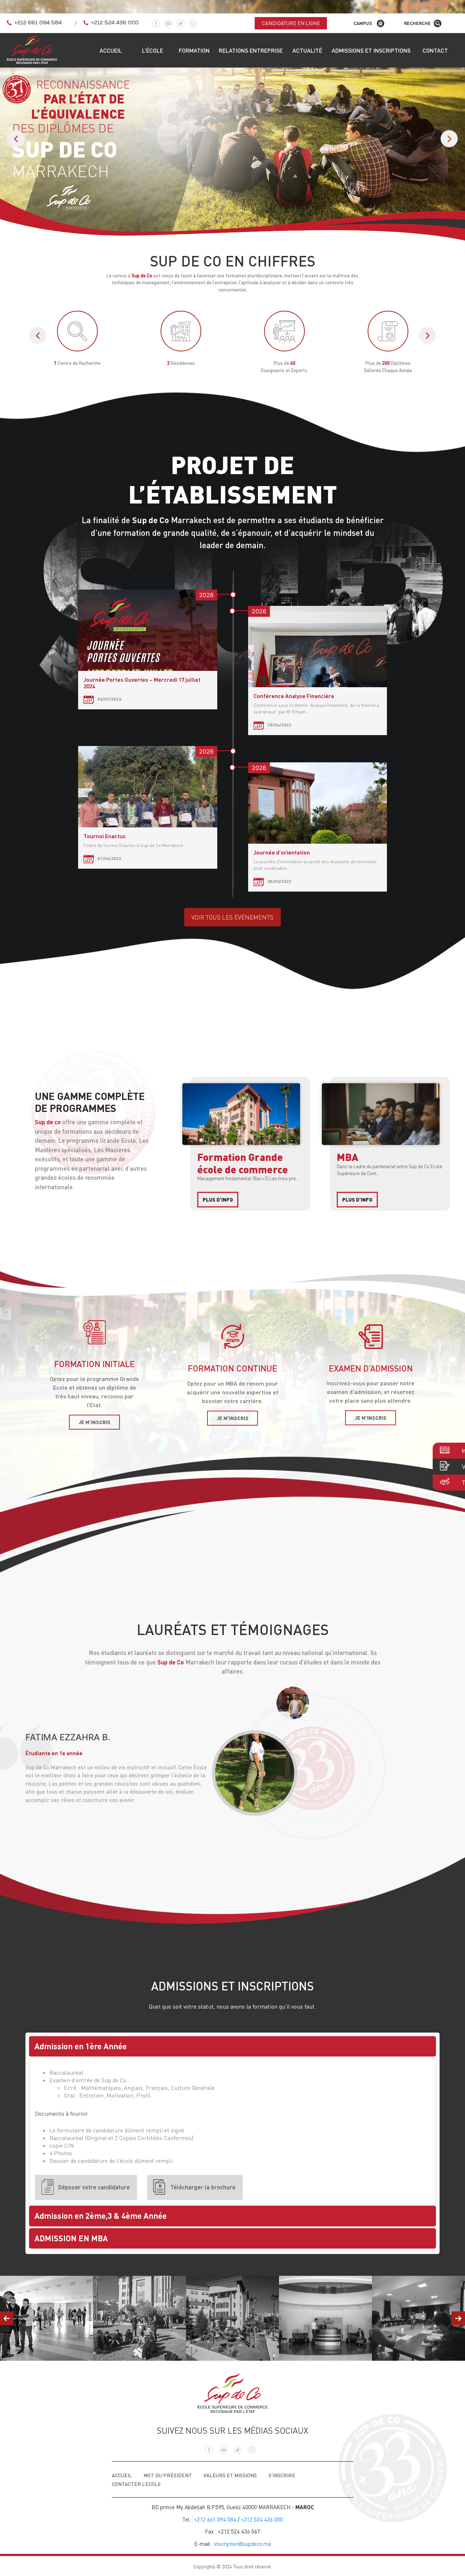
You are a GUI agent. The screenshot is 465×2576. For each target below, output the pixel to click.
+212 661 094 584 (38, 23)
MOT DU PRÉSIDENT (168, 2475)
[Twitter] (181, 21)
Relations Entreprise (251, 50)
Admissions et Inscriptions (371, 50)
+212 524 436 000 (115, 23)
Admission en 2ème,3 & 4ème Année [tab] (101, 2216)
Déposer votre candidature (94, 2187)
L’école (153, 50)
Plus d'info (218, 1200)
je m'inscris (94, 1422)
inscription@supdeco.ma (243, 2544)
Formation (194, 50)
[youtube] (168, 21)
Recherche (417, 23)
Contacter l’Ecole (136, 2484)
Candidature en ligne (291, 23)
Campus (363, 23)
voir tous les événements (232, 917)
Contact (435, 50)
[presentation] (16, 138)
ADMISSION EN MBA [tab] (71, 2238)
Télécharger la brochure (203, 2187)
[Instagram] (193, 21)
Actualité (307, 50)
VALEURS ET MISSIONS (230, 2475)
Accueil (111, 50)
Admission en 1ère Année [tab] (81, 2046)
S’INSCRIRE (282, 2475)
